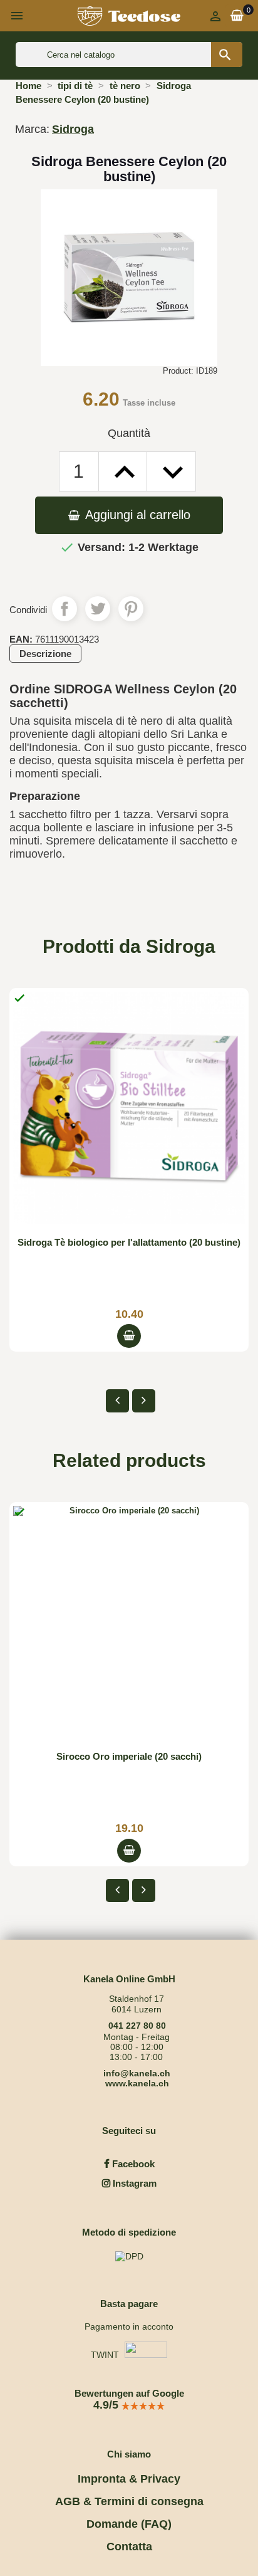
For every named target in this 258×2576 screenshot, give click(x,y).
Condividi (64, 609)
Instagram (133, 2183)
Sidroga (73, 129)
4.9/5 (107, 2405)
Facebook (132, 2164)
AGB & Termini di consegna (129, 2501)
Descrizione (45, 654)
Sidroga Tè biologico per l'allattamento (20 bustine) (129, 1242)
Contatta (129, 2547)
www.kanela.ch (137, 2083)
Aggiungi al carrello (136, 515)
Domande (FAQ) (129, 2524)
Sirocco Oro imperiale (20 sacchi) (129, 1756)
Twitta (98, 609)
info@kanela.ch (137, 2073)
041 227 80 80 (137, 2026)
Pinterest (131, 609)
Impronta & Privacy (129, 2479)
